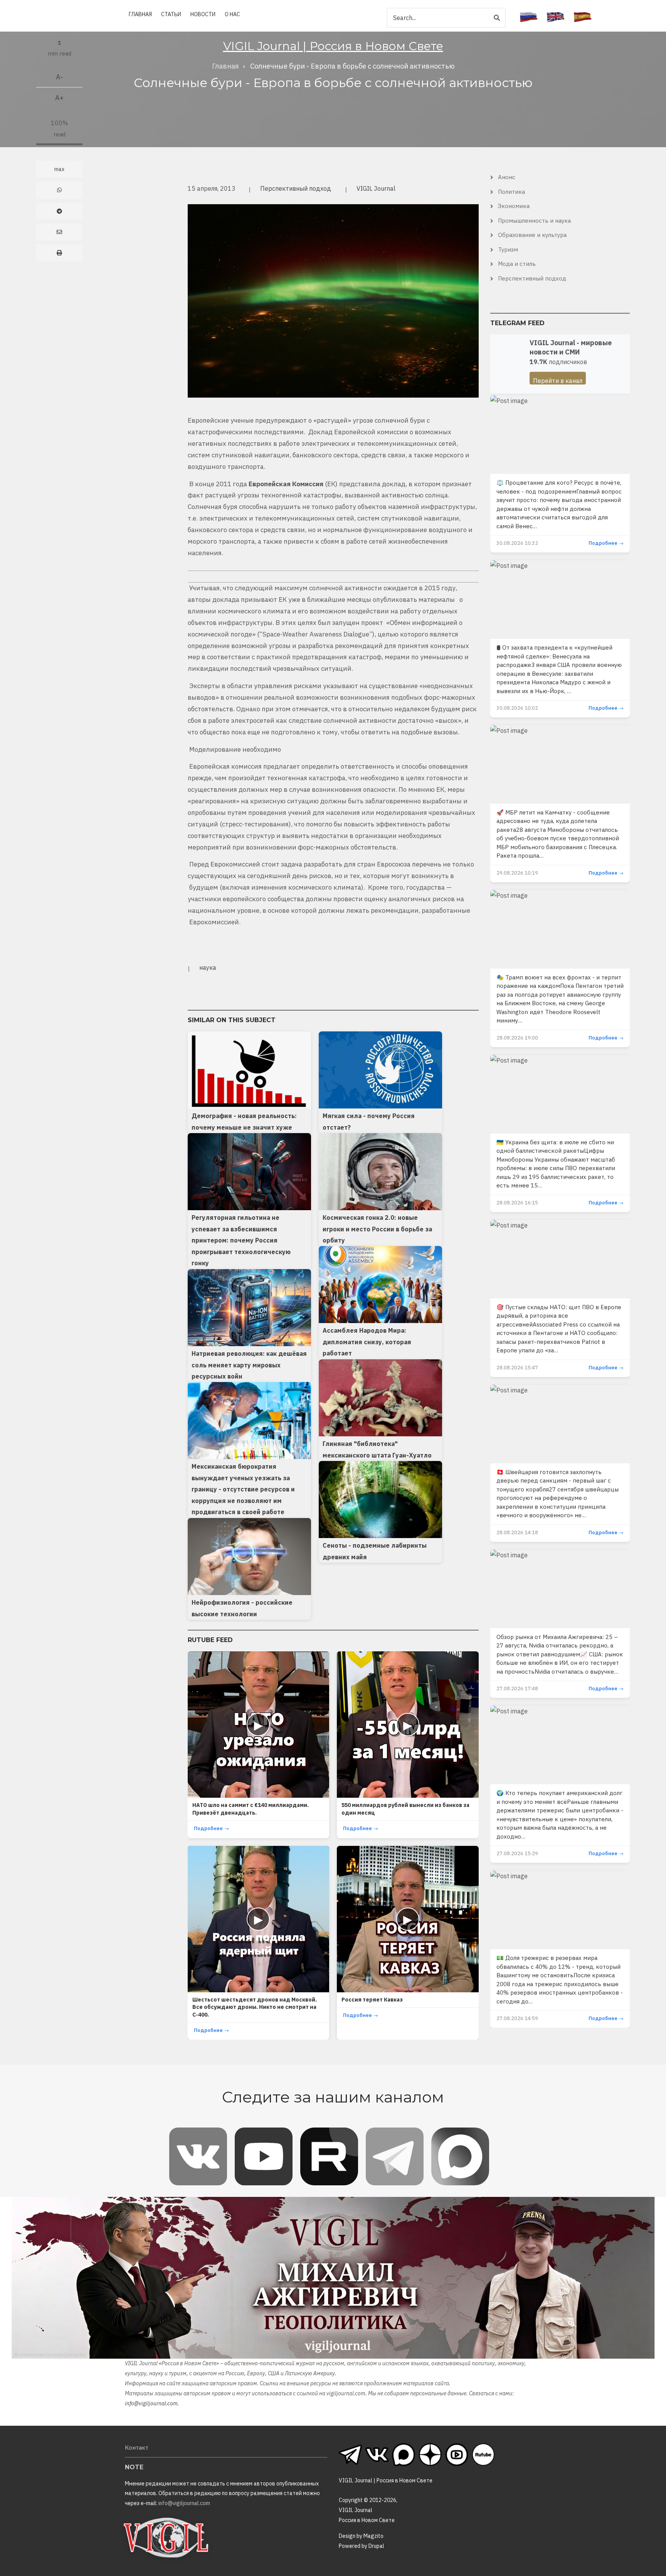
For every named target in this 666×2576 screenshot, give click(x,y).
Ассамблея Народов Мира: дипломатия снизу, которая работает (367, 1342)
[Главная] (166, 2537)
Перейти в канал (558, 381)
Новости (203, 14)
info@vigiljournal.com (151, 2403)
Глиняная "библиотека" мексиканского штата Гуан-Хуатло (377, 1449)
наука (208, 967)
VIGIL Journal (376, 188)
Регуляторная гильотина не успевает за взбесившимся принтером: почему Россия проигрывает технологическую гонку (241, 1240)
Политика (511, 192)
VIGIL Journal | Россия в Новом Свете (333, 46)
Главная (140, 14)
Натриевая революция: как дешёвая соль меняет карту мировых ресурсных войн (249, 1365)
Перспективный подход (296, 188)
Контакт (137, 2448)
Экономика (514, 206)
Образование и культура (532, 235)
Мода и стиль (517, 264)
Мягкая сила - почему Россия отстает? (369, 1122)
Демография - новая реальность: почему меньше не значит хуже (244, 1122)
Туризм (508, 249)
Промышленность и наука (534, 221)
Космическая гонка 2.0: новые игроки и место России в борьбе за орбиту (377, 1229)
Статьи (171, 14)
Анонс (507, 177)
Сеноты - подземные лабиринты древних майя (375, 1551)
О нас (232, 14)
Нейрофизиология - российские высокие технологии (242, 1608)
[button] (333, 300)
